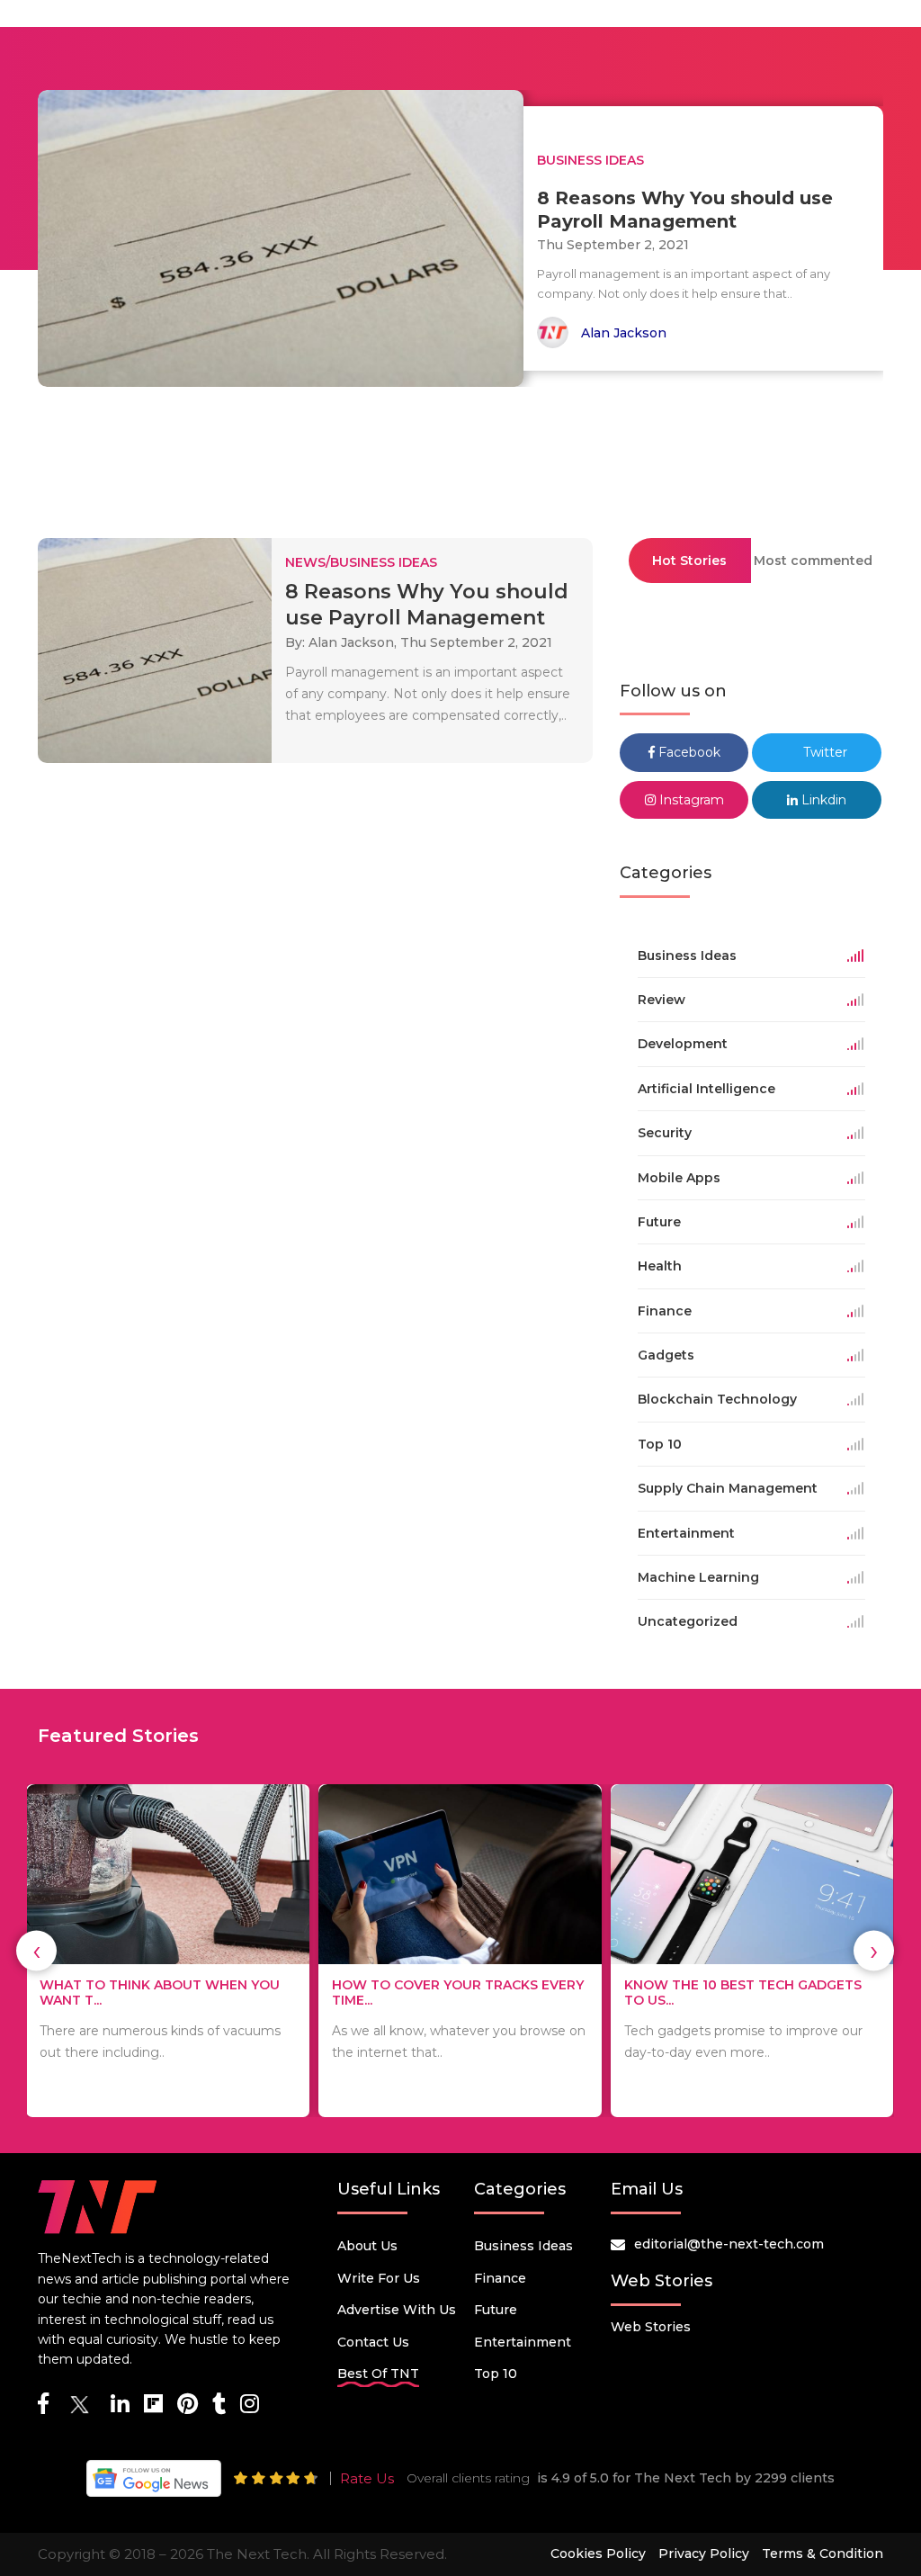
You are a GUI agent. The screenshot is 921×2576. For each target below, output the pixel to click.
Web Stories (651, 2327)
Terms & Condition (823, 2554)
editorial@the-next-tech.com (729, 2244)
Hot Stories (689, 561)
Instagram (690, 800)
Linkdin (822, 800)
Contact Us (373, 2342)
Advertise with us (397, 2310)
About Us (367, 2246)
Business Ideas (523, 2246)
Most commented (813, 561)
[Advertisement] (460, 454)
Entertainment (523, 2342)
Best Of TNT (378, 2374)
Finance (500, 2278)
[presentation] (36, 1951)
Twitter (823, 752)
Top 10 (496, 2374)
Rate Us (367, 2478)
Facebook (688, 752)
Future (496, 2310)
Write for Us (379, 2278)
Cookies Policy (598, 2554)
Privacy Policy (704, 2554)
